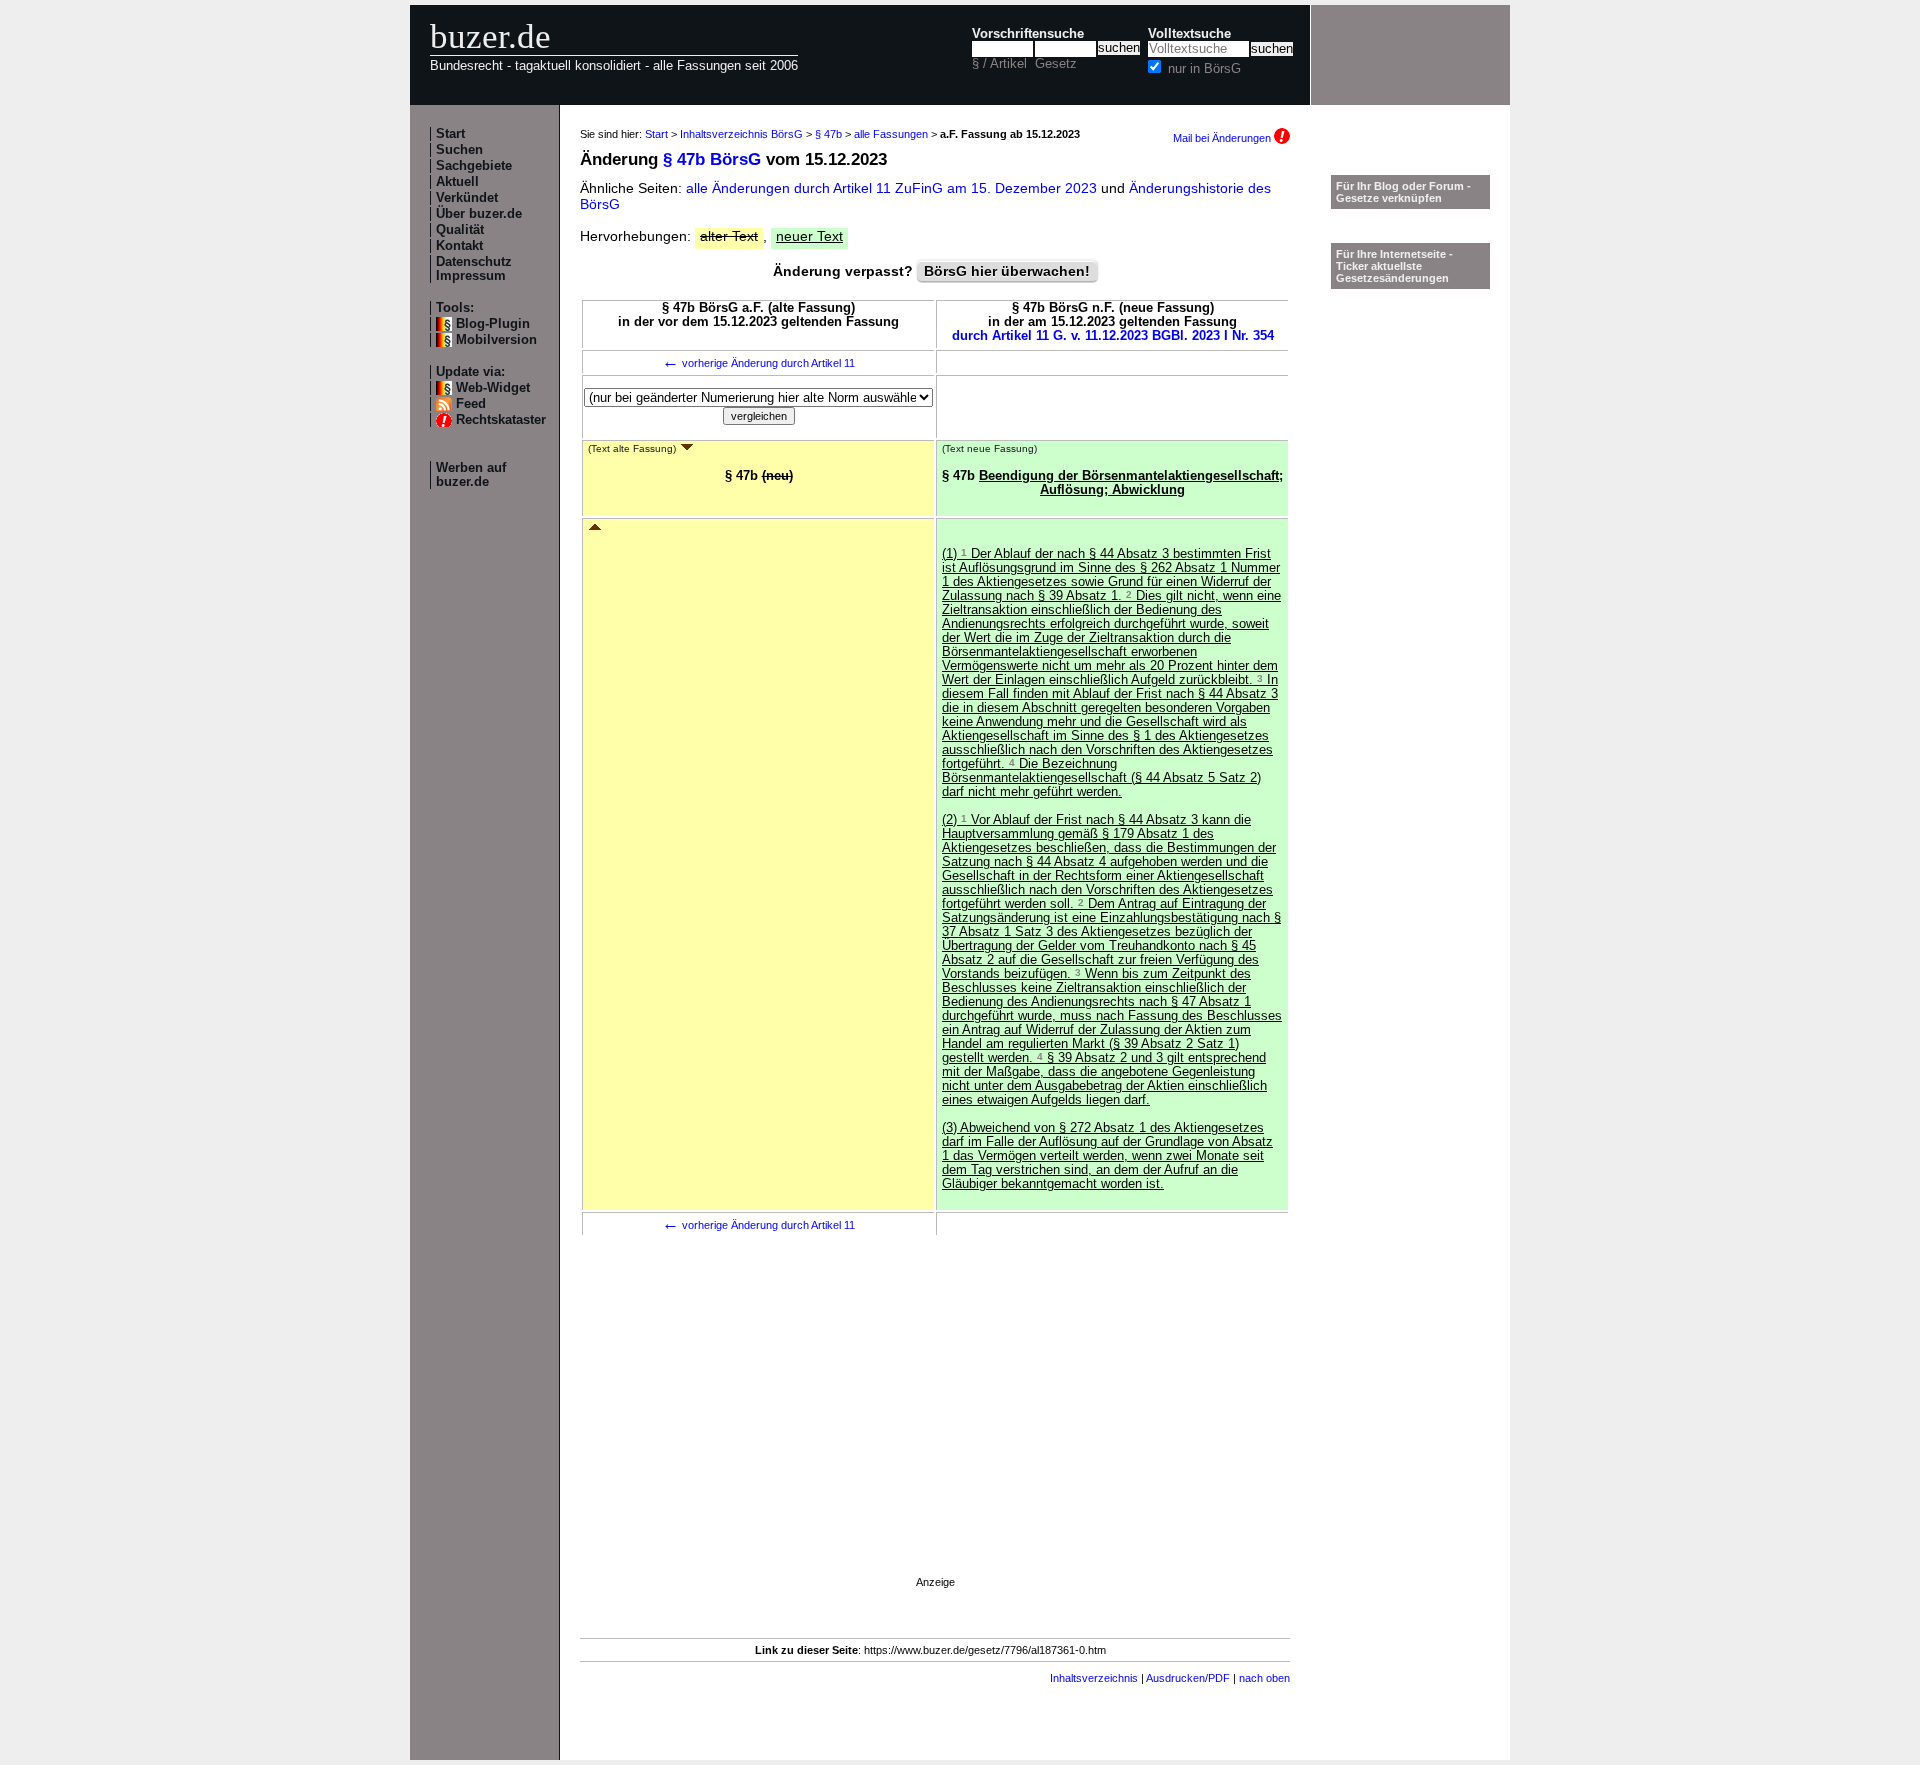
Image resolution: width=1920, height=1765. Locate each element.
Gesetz (1056, 64)
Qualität (460, 230)
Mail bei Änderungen (1223, 138)
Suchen (459, 150)
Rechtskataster (501, 420)
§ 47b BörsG (712, 159)
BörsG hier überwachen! (1007, 271)
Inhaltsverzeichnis (1094, 1678)
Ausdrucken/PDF (1188, 1678)
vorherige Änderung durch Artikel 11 (758, 363)
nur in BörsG (1204, 69)
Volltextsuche (1189, 34)
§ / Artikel (999, 64)
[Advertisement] (935, 1433)
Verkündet (467, 198)
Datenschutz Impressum (474, 269)
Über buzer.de (479, 214)
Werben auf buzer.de (471, 475)
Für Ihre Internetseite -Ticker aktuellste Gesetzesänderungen (1394, 266)
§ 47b (828, 134)
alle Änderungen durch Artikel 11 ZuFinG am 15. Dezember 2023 (893, 188)
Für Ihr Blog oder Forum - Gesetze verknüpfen (1403, 192)
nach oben (1264, 1678)
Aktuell (457, 182)
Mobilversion (496, 340)
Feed (471, 404)
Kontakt (459, 246)
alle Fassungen (891, 134)
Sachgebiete (474, 166)
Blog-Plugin (493, 324)
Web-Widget (493, 388)
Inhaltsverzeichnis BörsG (741, 134)
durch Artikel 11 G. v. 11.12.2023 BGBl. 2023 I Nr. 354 (1113, 336)
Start (450, 134)
